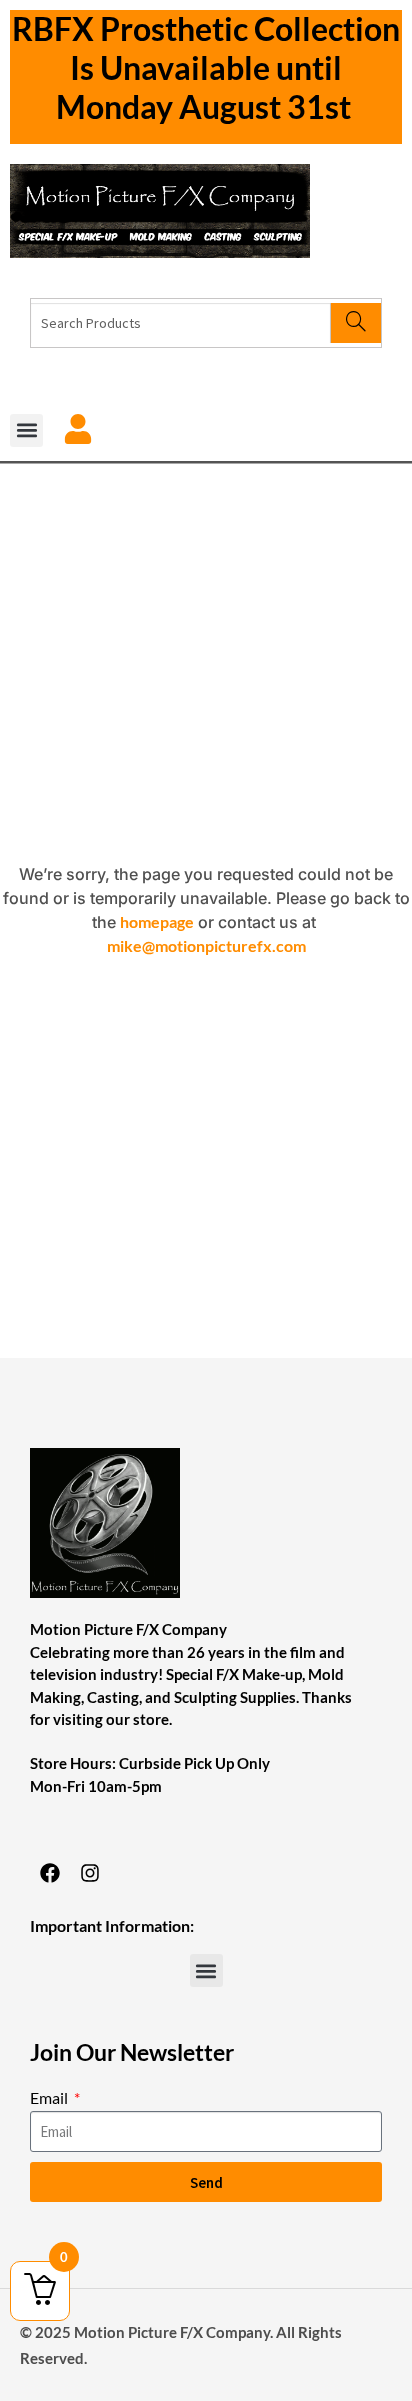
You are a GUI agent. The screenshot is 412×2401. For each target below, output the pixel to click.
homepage (157, 921)
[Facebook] (50, 1873)
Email (50, 2097)
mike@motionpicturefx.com (206, 945)
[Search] (355, 323)
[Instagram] (90, 1873)
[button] (26, 430)
